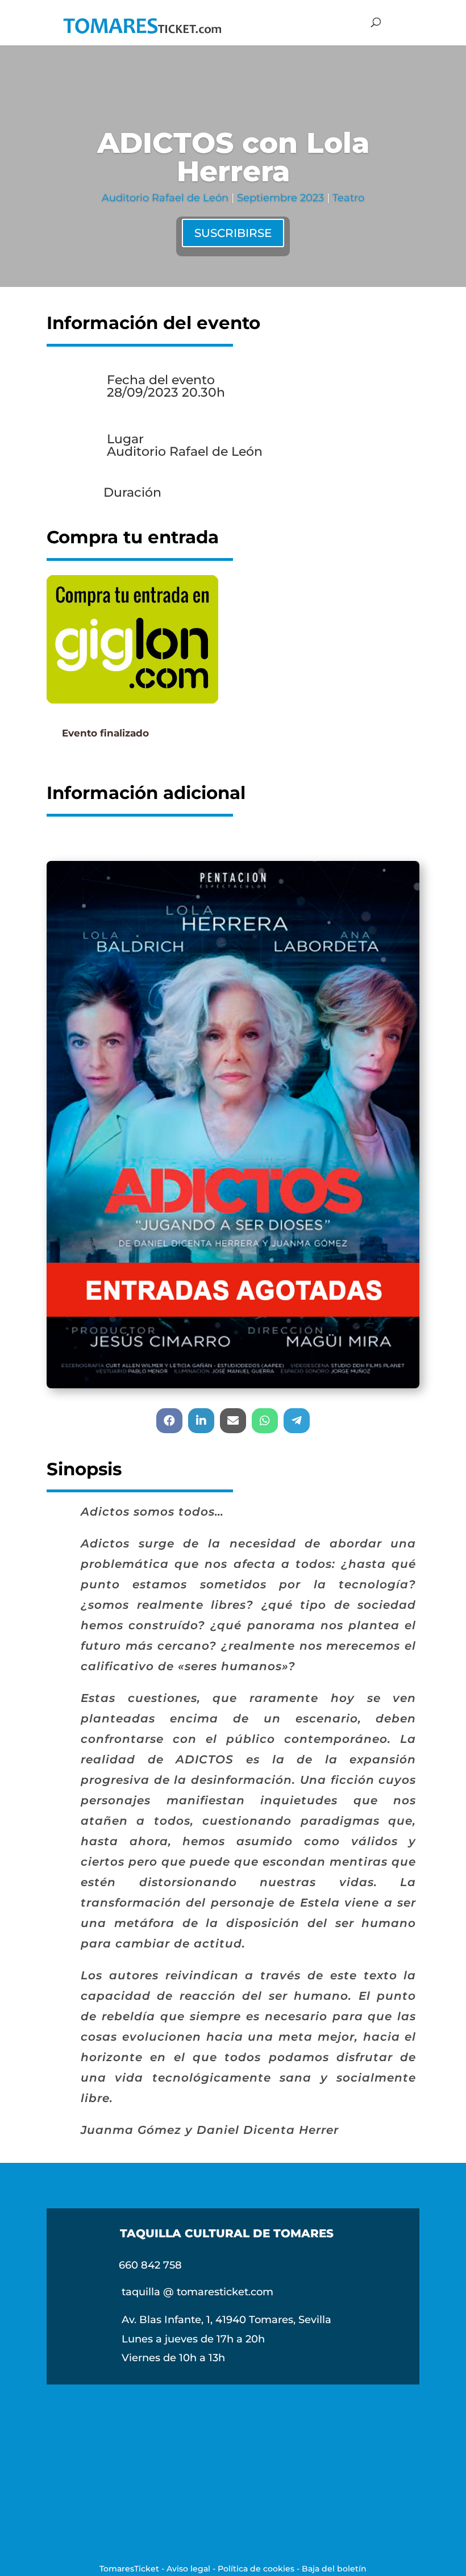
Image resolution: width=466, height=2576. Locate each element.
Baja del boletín (334, 2569)
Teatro (348, 198)
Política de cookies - (260, 2569)
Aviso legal (188, 2569)
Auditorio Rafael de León (165, 198)
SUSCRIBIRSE (233, 233)
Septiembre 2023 (280, 198)
